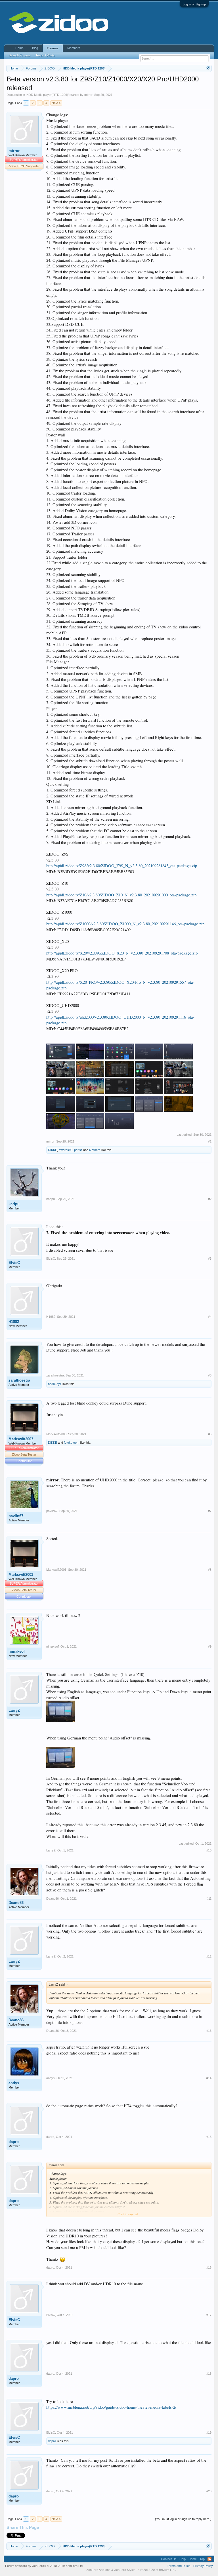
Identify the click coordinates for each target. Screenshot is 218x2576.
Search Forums (20, 55)
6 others (95, 1150)
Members (74, 48)
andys (14, 2083)
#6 (210, 1434)
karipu (14, 1204)
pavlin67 (16, 1516)
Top (202, 2559)
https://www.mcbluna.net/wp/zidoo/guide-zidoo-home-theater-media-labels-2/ (111, 2407)
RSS (209, 2559)
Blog (35, 48)
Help (183, 2559)
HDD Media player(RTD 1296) (47, 95)
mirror (88, 95)
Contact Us (169, 2559)
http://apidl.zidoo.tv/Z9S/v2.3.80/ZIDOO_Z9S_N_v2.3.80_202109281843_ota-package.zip (122, 866)
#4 (210, 1317)
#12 (209, 1956)
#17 (209, 2315)
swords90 (66, 1150)
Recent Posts (45, 55)
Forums (53, 48)
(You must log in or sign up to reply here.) (183, 2519)
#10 (209, 1850)
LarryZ (14, 1710)
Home (19, 48)
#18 (209, 2374)
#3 (210, 1259)
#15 (209, 2137)
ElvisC (14, 1263)
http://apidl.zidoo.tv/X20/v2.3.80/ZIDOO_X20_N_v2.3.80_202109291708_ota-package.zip (122, 953)
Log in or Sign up (194, 4)
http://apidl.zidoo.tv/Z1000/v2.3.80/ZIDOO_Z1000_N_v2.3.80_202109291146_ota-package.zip (125, 924)
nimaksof (17, 1651)
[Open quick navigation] (208, 68)
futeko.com (72, 1443)
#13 (209, 2031)
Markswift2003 (21, 1439)
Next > (56, 103)
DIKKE (53, 1150)
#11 (209, 1899)
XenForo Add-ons (98, 2570)
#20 (209, 2491)
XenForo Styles (125, 2570)
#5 (210, 1375)
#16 (209, 2267)
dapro (14, 2142)
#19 (209, 2433)
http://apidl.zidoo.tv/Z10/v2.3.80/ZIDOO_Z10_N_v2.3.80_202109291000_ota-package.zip (121, 895)
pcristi (78, 1150)
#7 (210, 1511)
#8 (210, 1570)
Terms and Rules (179, 2566)
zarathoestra (19, 1380)
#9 (210, 1646)
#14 (209, 2078)
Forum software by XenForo (44, 2566)
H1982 (14, 1322)
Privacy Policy (203, 2566)
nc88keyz (55, 1384)
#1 (210, 1141)
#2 (210, 1199)
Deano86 (16, 1903)
